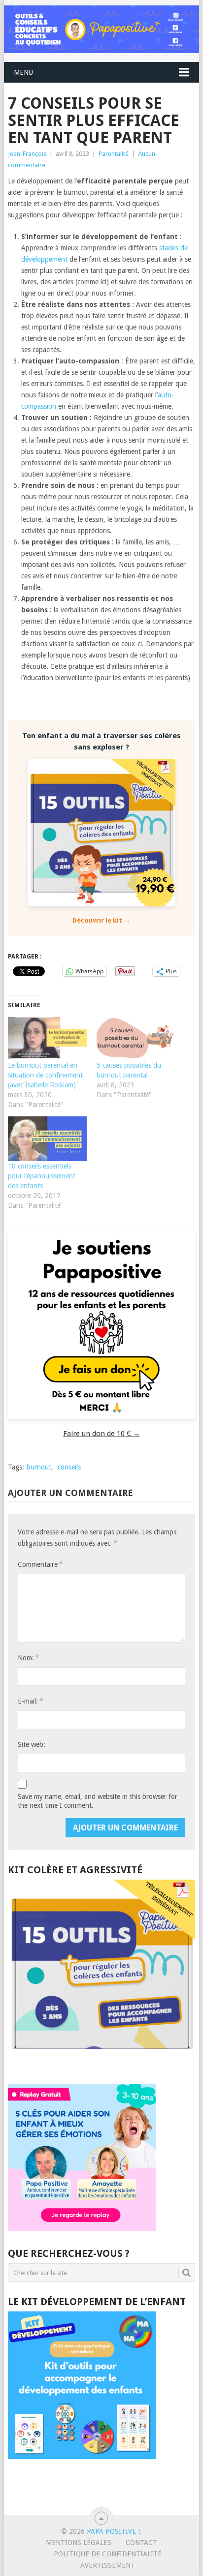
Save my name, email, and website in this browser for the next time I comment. (98, 1801)
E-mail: (30, 1701)
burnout (39, 1467)
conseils (69, 1467)
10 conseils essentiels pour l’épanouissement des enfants (42, 1176)
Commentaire (40, 1564)
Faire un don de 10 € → (101, 1434)
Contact (141, 2543)
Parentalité (114, 154)
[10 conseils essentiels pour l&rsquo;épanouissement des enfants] (47, 1139)
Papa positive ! (113, 2531)
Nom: (28, 1658)
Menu (23, 72)
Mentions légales (79, 2543)
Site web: (32, 1744)
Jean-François (27, 154)
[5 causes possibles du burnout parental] (136, 1037)
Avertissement (108, 2565)
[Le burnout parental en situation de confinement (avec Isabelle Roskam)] (47, 1037)
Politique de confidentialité (108, 2554)
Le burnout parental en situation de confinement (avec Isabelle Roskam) (45, 1075)
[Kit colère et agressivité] (101, 2064)
